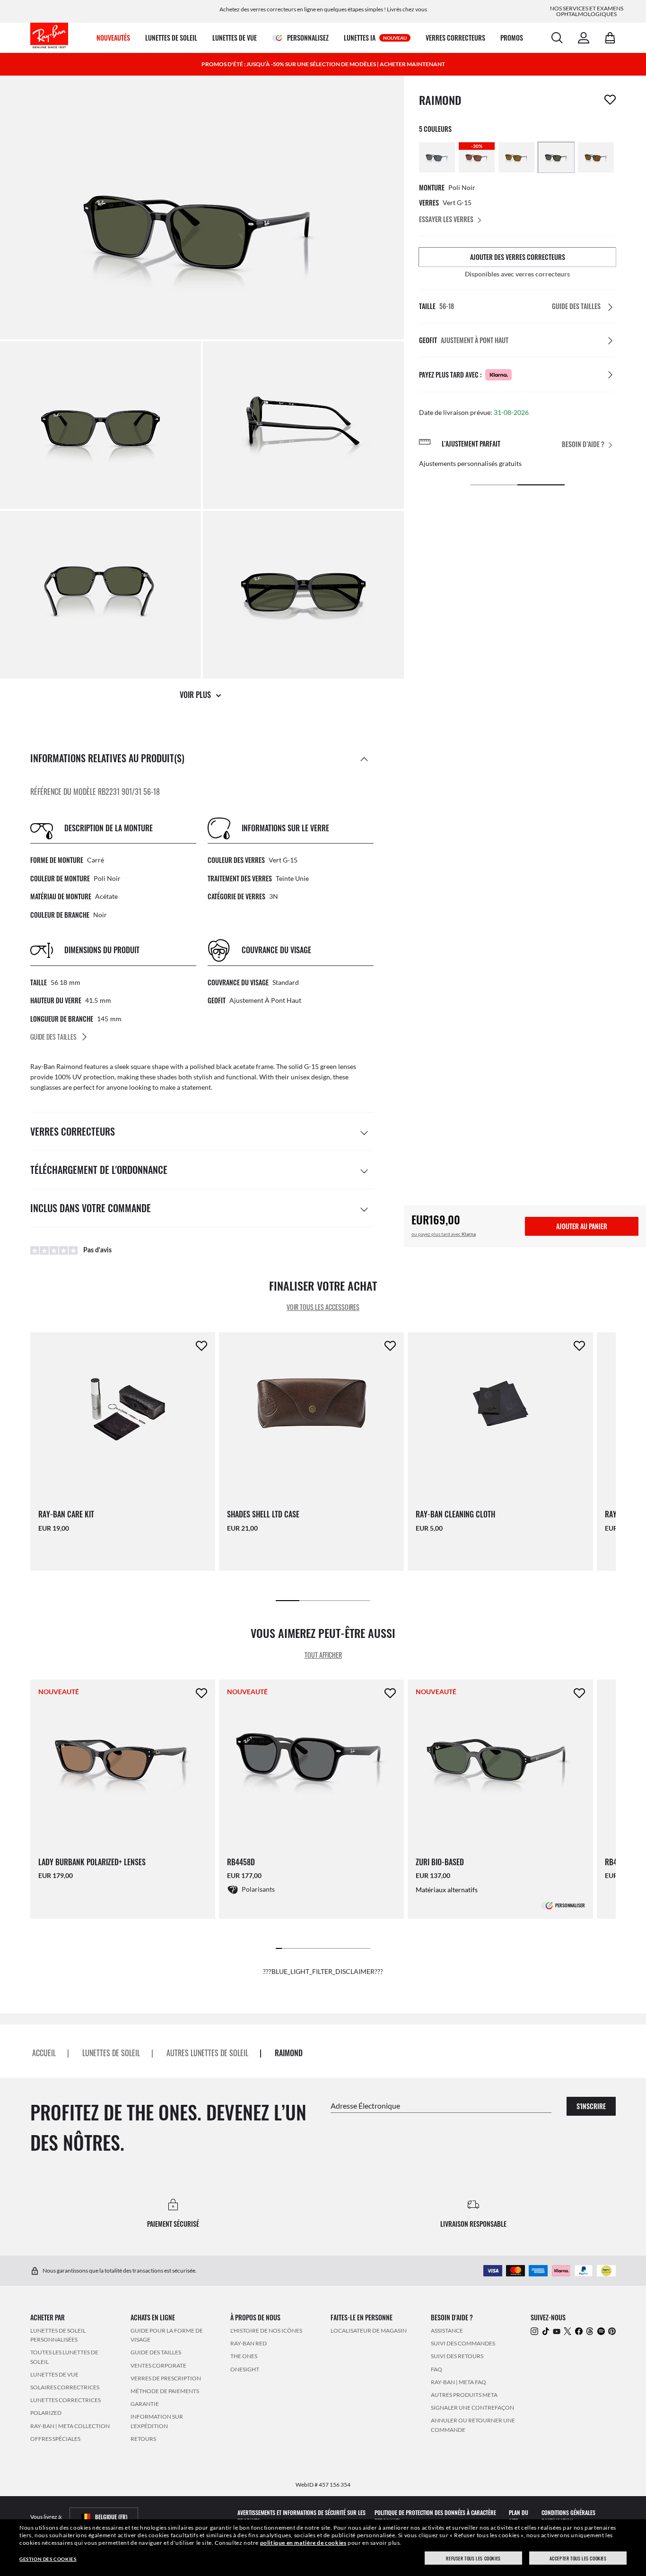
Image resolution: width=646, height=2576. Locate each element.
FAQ (436, 2369)
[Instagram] (534, 2331)
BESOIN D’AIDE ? (583, 444)
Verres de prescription (166, 2378)
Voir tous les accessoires (323, 1307)
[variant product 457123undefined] (437, 157)
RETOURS (143, 2439)
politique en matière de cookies (303, 2543)
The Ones (244, 2356)
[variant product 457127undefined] (556, 157)
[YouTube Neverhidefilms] (557, 2331)
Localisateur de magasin (369, 2330)
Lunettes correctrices (65, 2400)
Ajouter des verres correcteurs (518, 257)
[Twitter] (567, 2331)
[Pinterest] (612, 2331)
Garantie (145, 2404)
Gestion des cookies (48, 2559)
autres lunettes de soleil (207, 2053)
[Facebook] (579, 2331)
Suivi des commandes (463, 2343)
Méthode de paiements (165, 2391)
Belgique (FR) (111, 2517)
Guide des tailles (156, 2353)
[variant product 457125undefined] (516, 157)
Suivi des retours (457, 2356)
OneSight (245, 2369)
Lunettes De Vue (54, 2374)
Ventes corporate (158, 2365)
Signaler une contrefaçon (472, 2408)
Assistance (447, 2330)
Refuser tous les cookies (473, 2558)
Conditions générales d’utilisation (568, 2517)
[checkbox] (610, 100)
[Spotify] (601, 2331)
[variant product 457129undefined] (596, 157)
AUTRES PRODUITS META (464, 2395)
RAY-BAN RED (249, 2343)
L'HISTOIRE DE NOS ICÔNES (266, 2330)
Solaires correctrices (65, 2387)
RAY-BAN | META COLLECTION (70, 2426)
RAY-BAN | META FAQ (458, 2382)
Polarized (46, 2413)
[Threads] (590, 2331)
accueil (44, 2053)
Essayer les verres (446, 219)
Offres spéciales (55, 2439)
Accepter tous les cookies (578, 2558)
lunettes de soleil (111, 2053)
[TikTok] (546, 2331)
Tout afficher (323, 1655)
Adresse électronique (365, 2106)
